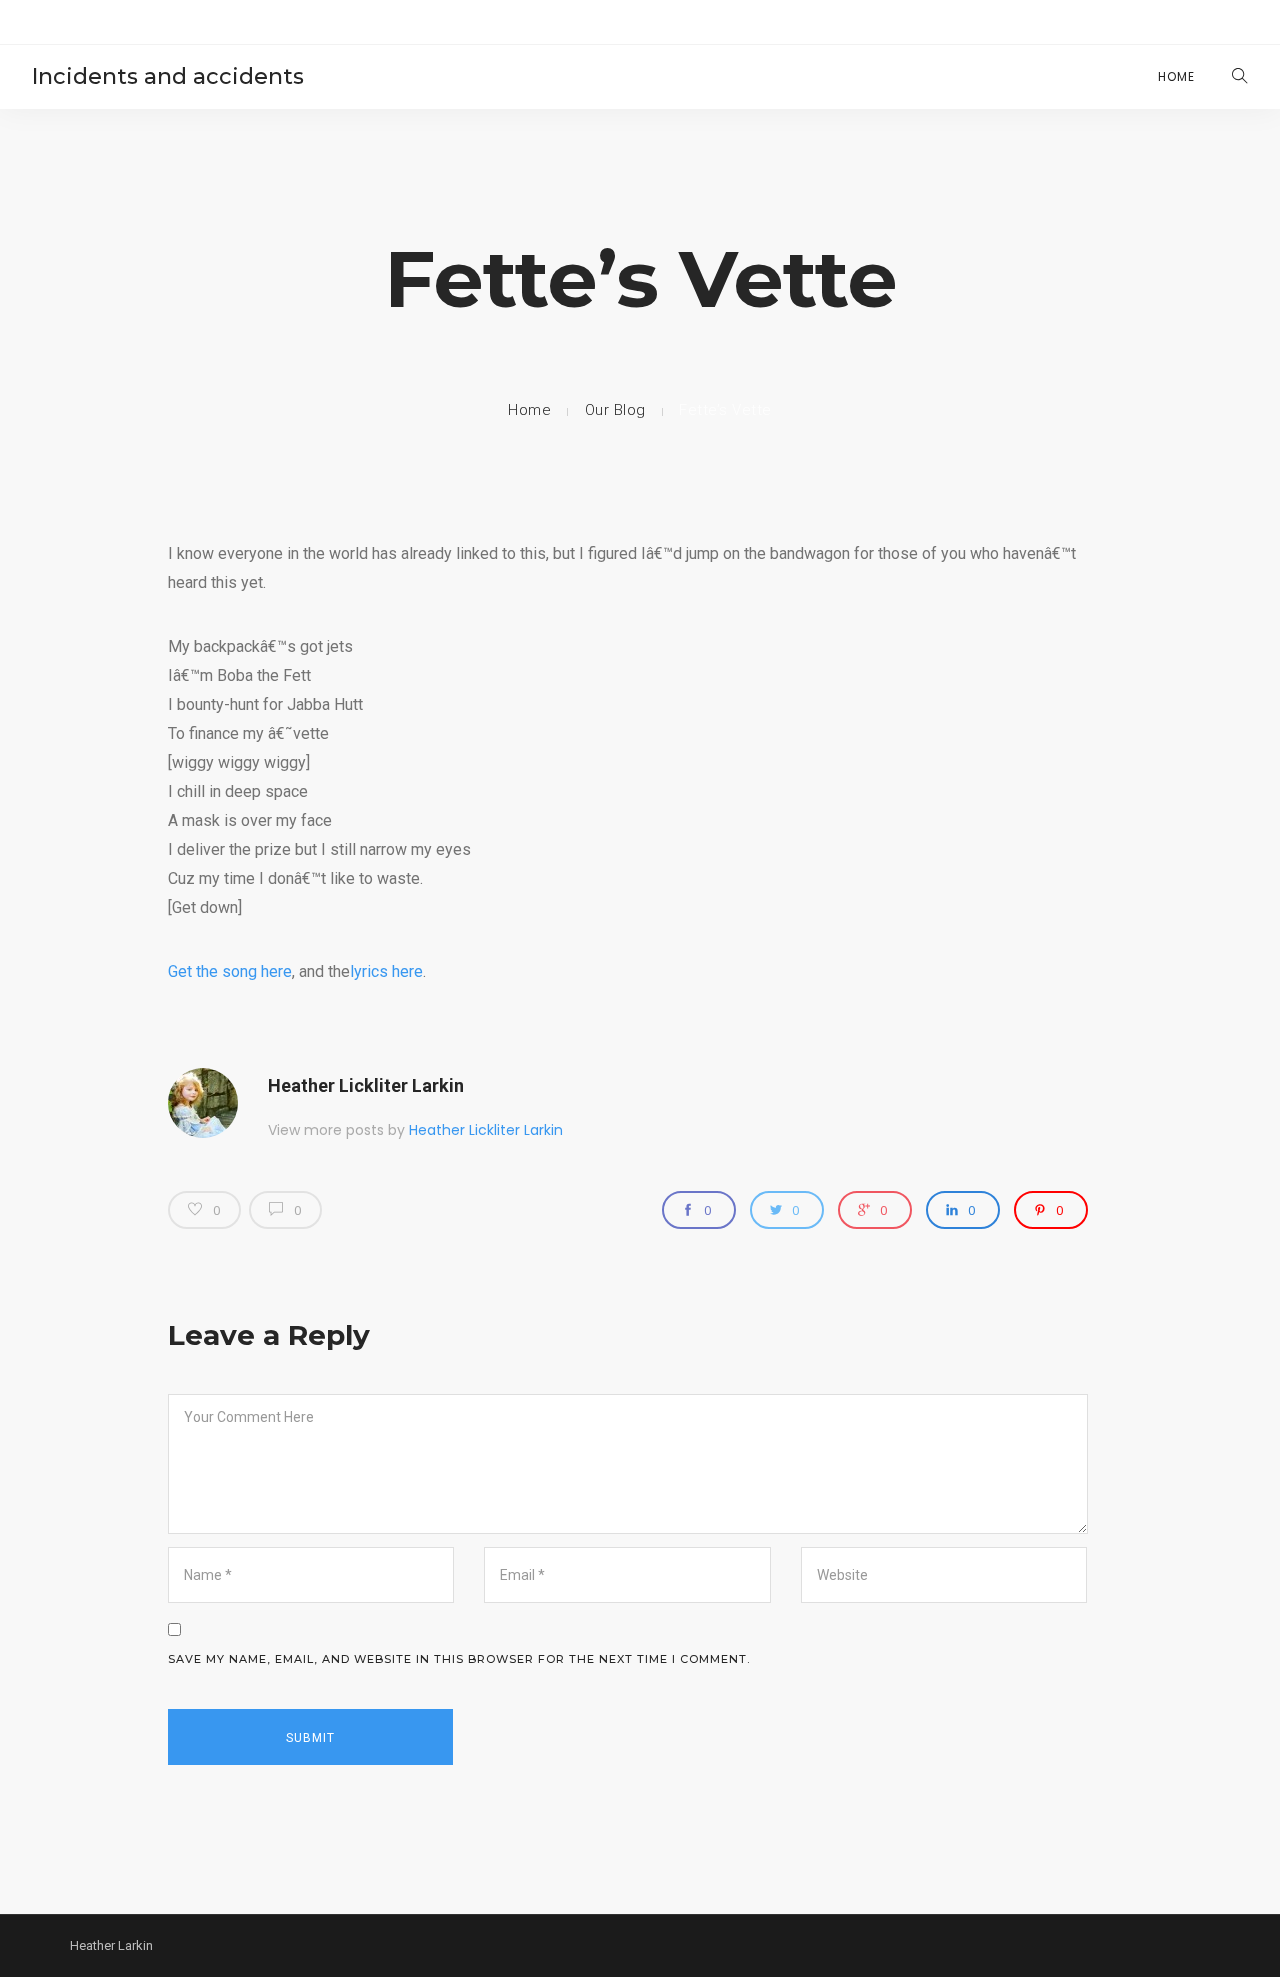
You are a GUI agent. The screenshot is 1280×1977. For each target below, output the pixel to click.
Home (1176, 76)
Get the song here (230, 971)
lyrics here (386, 971)
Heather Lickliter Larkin (366, 1085)
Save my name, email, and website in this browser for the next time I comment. (459, 1659)
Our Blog (615, 410)
